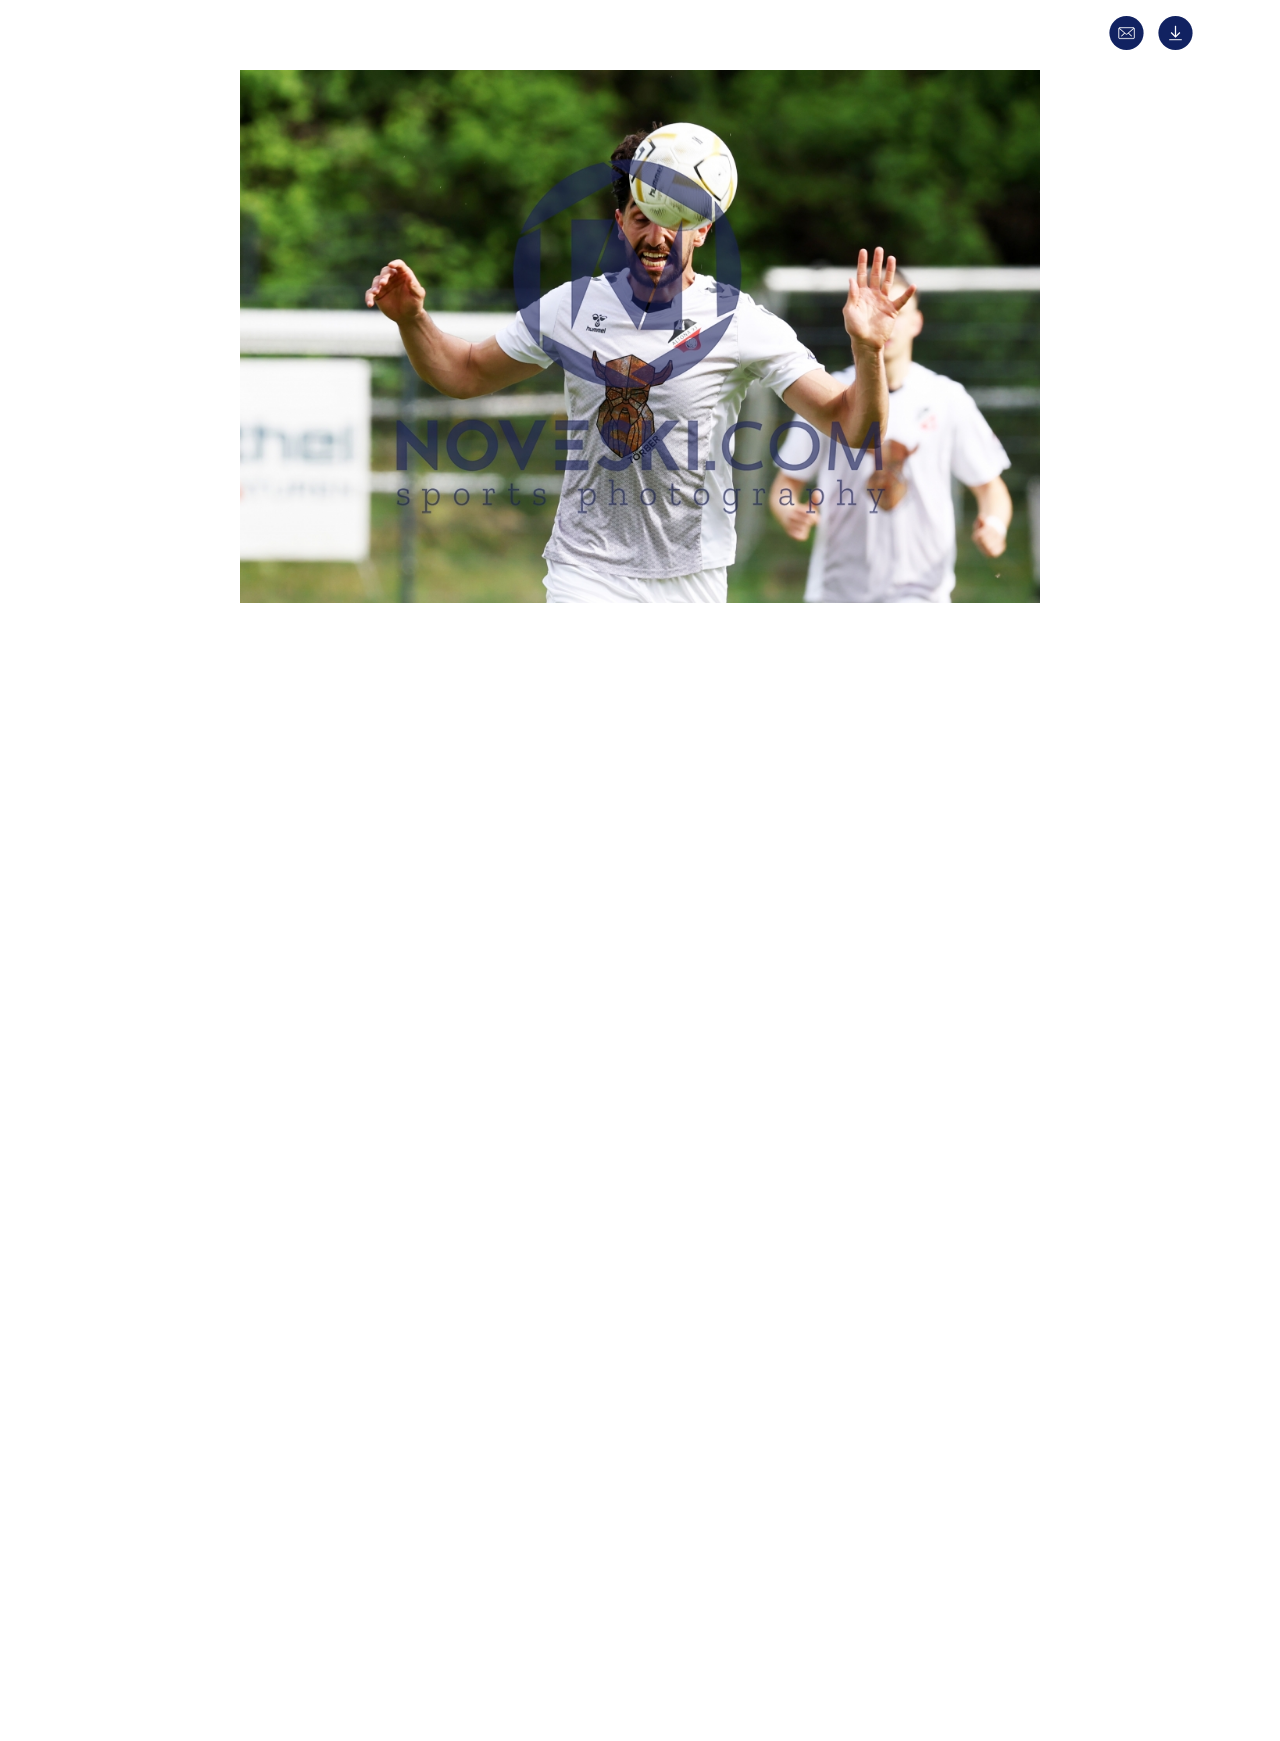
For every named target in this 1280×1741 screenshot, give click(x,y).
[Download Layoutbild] (1180, 45)
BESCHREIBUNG (317, 868)
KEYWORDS (303, 1056)
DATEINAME (304, 1198)
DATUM (289, 832)
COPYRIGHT (304, 1127)
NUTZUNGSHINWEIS (330, 1269)
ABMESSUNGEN (315, 1163)
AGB (937, 1626)
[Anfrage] (1131, 45)
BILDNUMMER (311, 1234)
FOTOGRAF (301, 1092)
